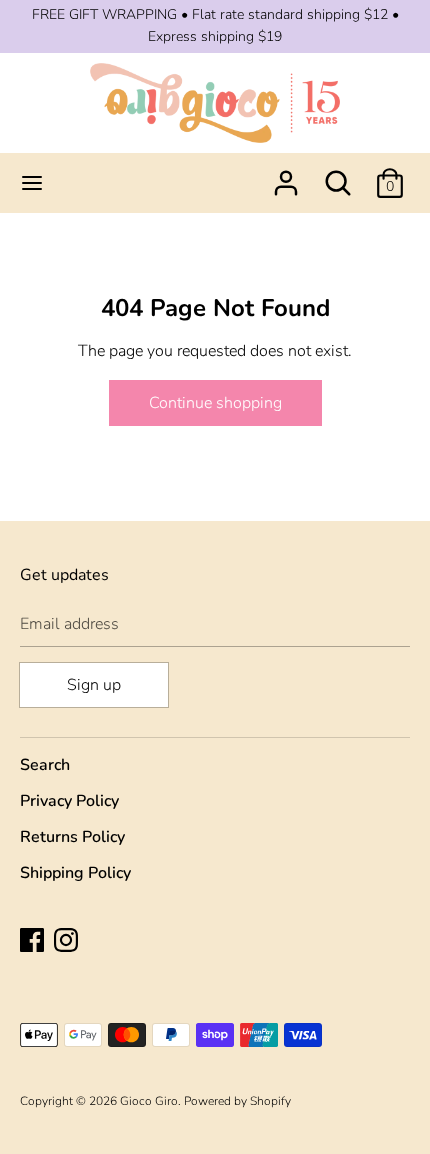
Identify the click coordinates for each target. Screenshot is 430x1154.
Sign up (94, 685)
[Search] (338, 175)
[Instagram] (68, 942)
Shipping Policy (75, 873)
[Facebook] (34, 942)
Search (45, 765)
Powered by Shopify (237, 1101)
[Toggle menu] (32, 183)
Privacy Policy (69, 801)
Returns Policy (72, 837)
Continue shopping (215, 403)
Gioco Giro (149, 1101)
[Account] (286, 175)
